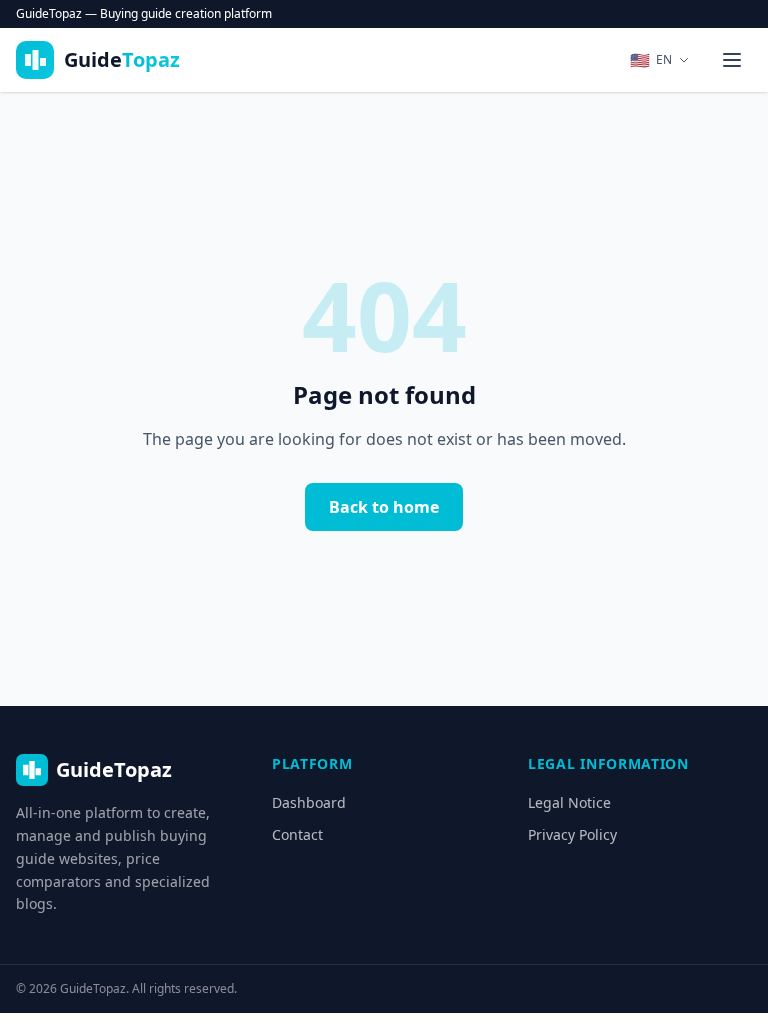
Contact (297, 834)
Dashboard (309, 802)
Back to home (384, 507)
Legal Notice (569, 802)
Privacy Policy (572, 834)
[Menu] (732, 60)
